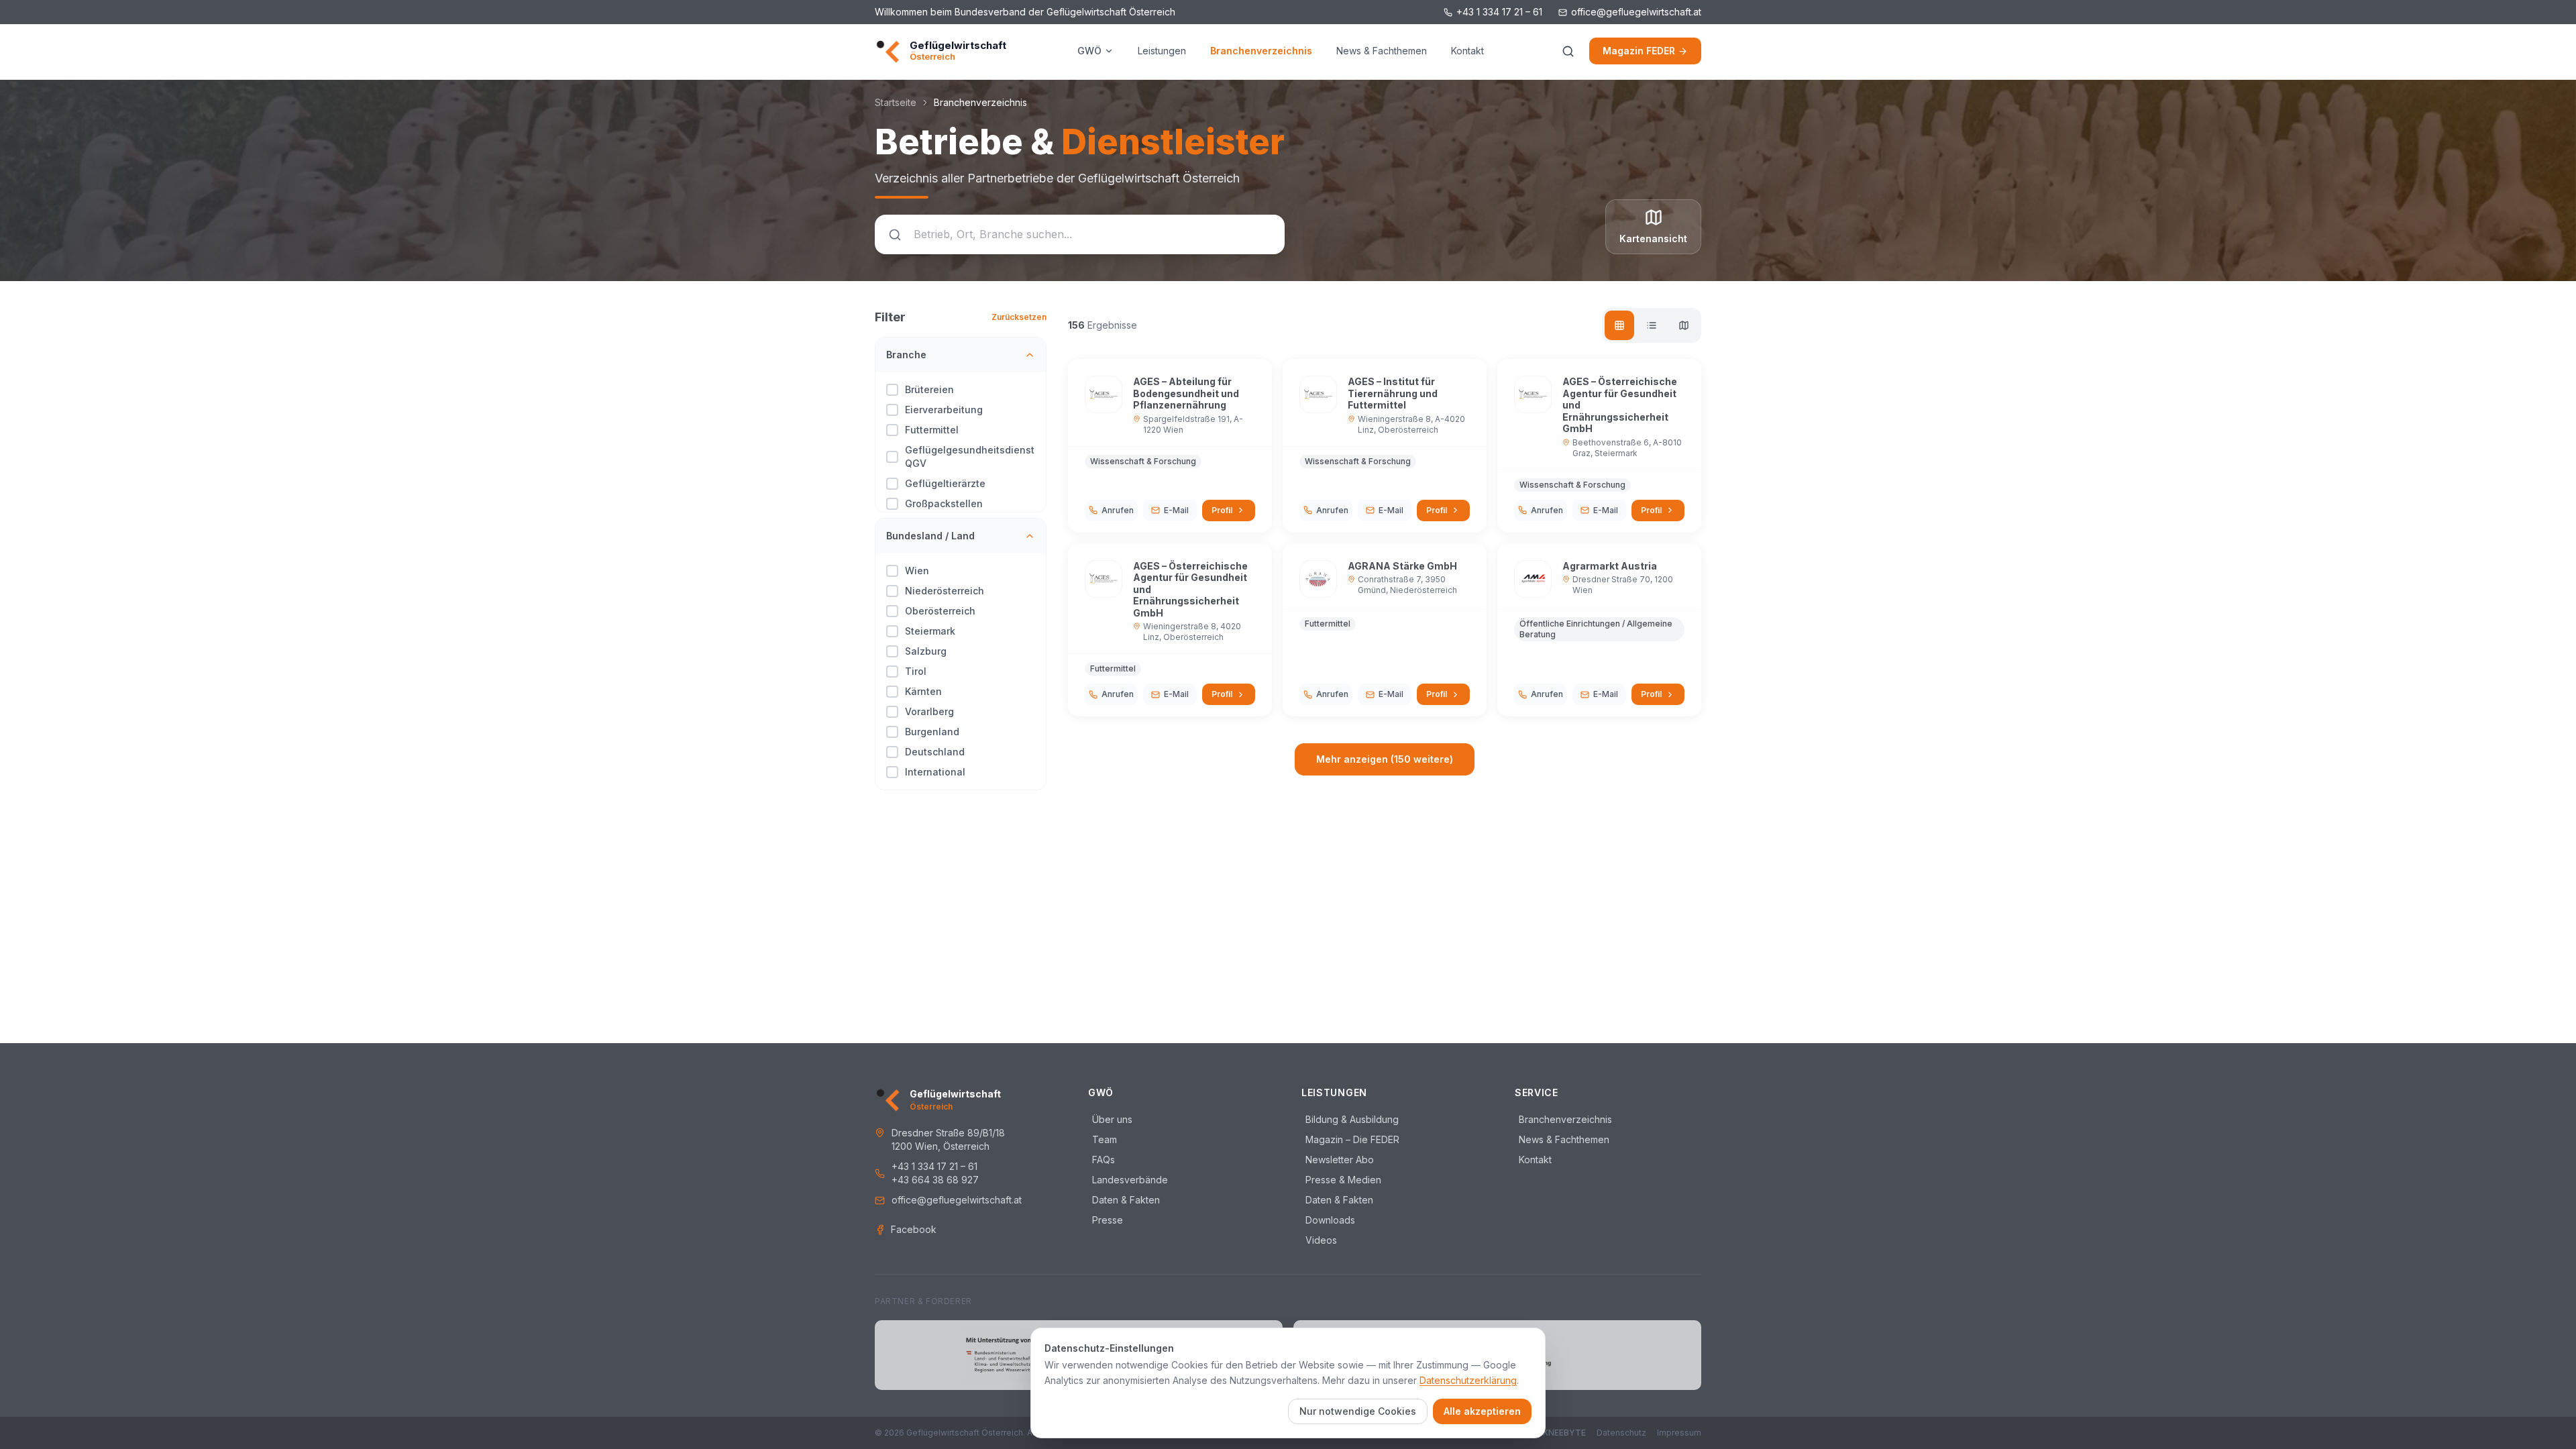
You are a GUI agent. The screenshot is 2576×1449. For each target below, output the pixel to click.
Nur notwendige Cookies (1358, 1411)
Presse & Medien (1341, 1180)
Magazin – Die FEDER (1350, 1139)
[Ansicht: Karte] (1684, 325)
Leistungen (1162, 51)
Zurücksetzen (1019, 317)
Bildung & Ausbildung (1350, 1119)
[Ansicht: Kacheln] (1619, 325)
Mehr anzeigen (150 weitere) (1385, 759)
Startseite (896, 102)
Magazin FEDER (1639, 51)
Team (1103, 1139)
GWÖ (1089, 51)
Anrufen (1118, 510)
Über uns (1110, 1119)
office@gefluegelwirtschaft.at (1636, 12)
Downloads (1328, 1220)
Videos (1319, 1240)
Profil (1222, 510)
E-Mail (1176, 510)
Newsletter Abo (1338, 1160)
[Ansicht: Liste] (1652, 325)
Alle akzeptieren (1482, 1411)
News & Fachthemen (1382, 51)
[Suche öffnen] (1568, 51)
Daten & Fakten (1124, 1200)
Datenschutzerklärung (1468, 1380)
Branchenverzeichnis (1261, 51)
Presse (1106, 1220)
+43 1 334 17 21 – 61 (1499, 12)
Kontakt (1467, 51)
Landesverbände (1128, 1180)
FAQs (1102, 1160)
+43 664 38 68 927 (935, 1180)
